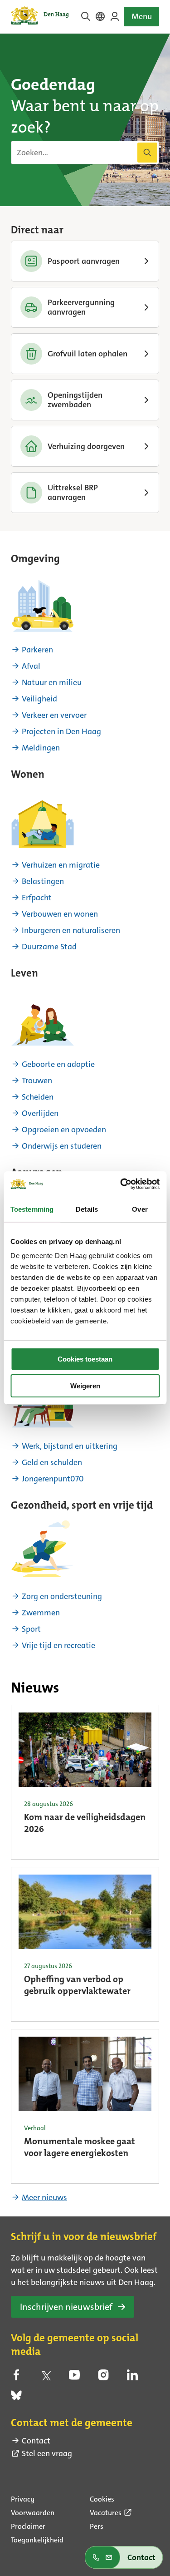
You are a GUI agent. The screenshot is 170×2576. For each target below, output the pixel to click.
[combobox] (85, 153)
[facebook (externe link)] (16, 2378)
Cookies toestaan (85, 1359)
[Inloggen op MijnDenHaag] (115, 16)
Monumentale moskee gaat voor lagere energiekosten (80, 2148)
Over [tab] (140, 1209)
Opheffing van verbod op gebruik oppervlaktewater (77, 1986)
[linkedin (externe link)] (132, 2378)
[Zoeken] (147, 153)
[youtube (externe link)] (74, 2378)
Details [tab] (87, 1209)
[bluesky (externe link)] (16, 2398)
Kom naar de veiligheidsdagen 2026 (85, 1824)
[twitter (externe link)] (45, 2378)
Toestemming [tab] (32, 1209)
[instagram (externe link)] (103, 2378)
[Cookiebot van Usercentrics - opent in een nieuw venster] (121, 1184)
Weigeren (85, 1386)
